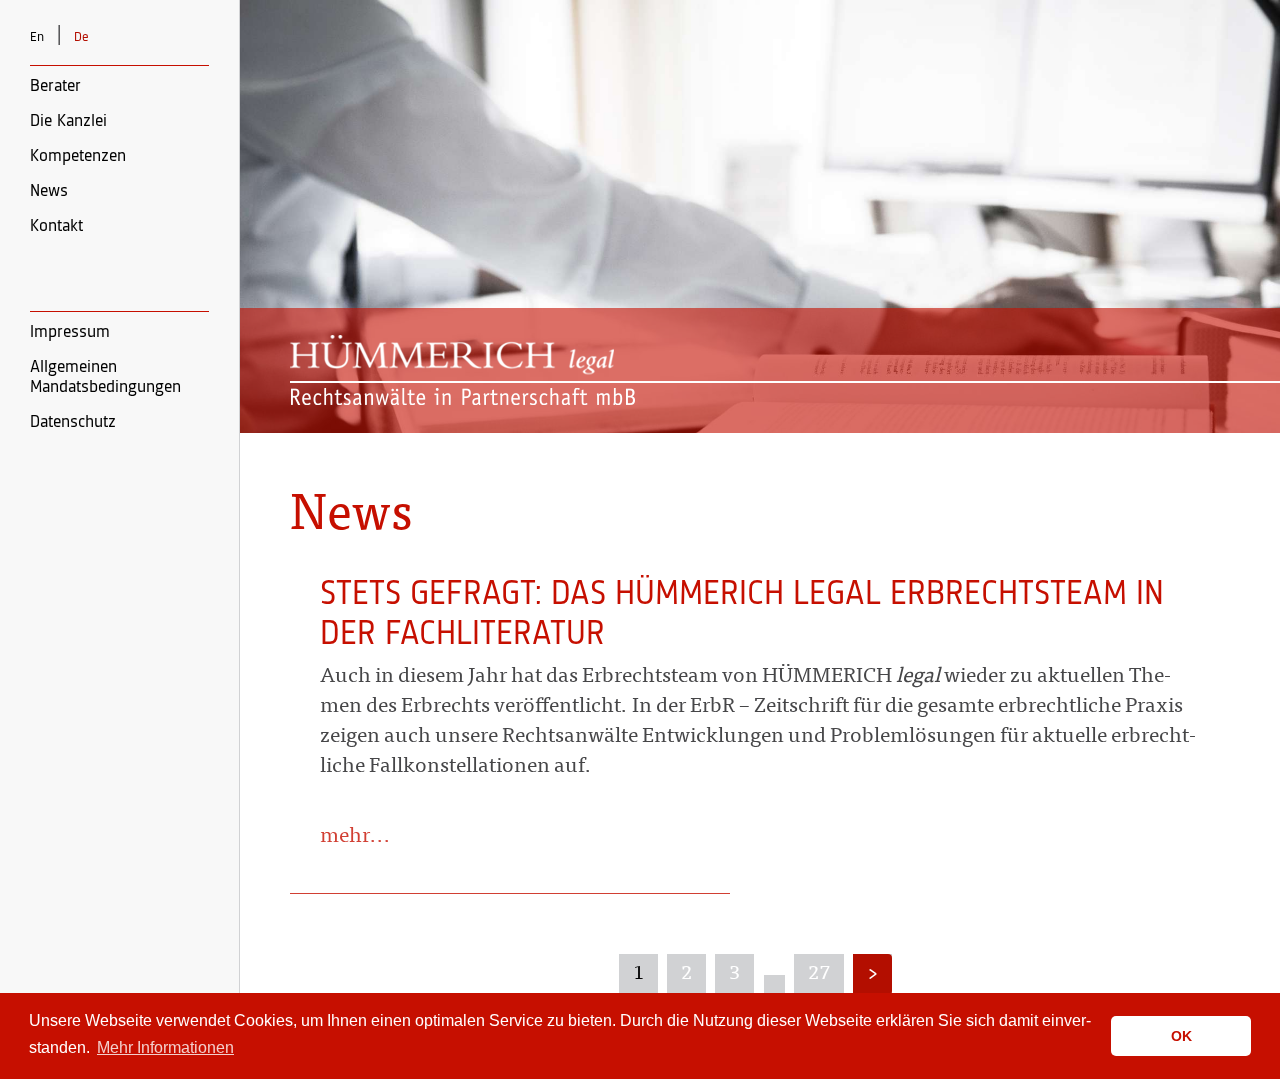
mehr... (355, 837)
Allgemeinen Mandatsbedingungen (105, 377)
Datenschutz (73, 422)
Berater (55, 86)
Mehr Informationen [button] (165, 1047)
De (81, 37)
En (37, 37)
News (49, 191)
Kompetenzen (78, 156)
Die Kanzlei (68, 121)
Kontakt (56, 226)
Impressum (70, 332)
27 (819, 974)
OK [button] (1181, 1036)
